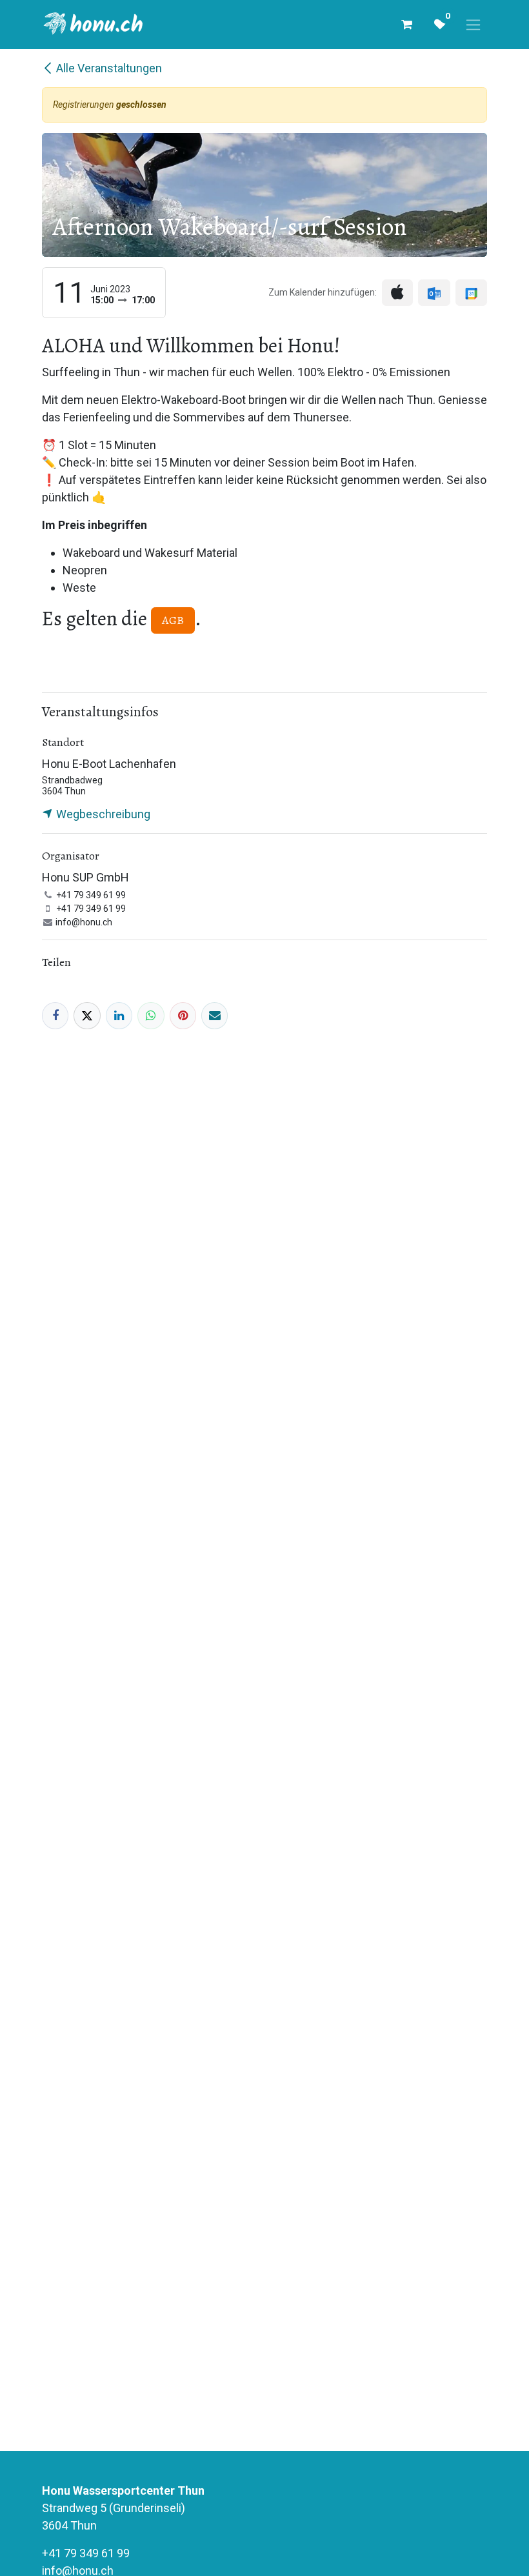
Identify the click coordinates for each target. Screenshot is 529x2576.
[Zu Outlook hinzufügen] (434, 293)
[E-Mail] (215, 1015)
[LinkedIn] (119, 1015)
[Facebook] (55, 1015)
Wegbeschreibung (102, 814)
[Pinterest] (183, 1015)
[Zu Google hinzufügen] (471, 293)
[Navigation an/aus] (473, 25)
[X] (87, 1015)
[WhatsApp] (151, 1015)
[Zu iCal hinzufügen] (397, 293)
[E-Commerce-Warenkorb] (406, 25)
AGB (173, 620)
